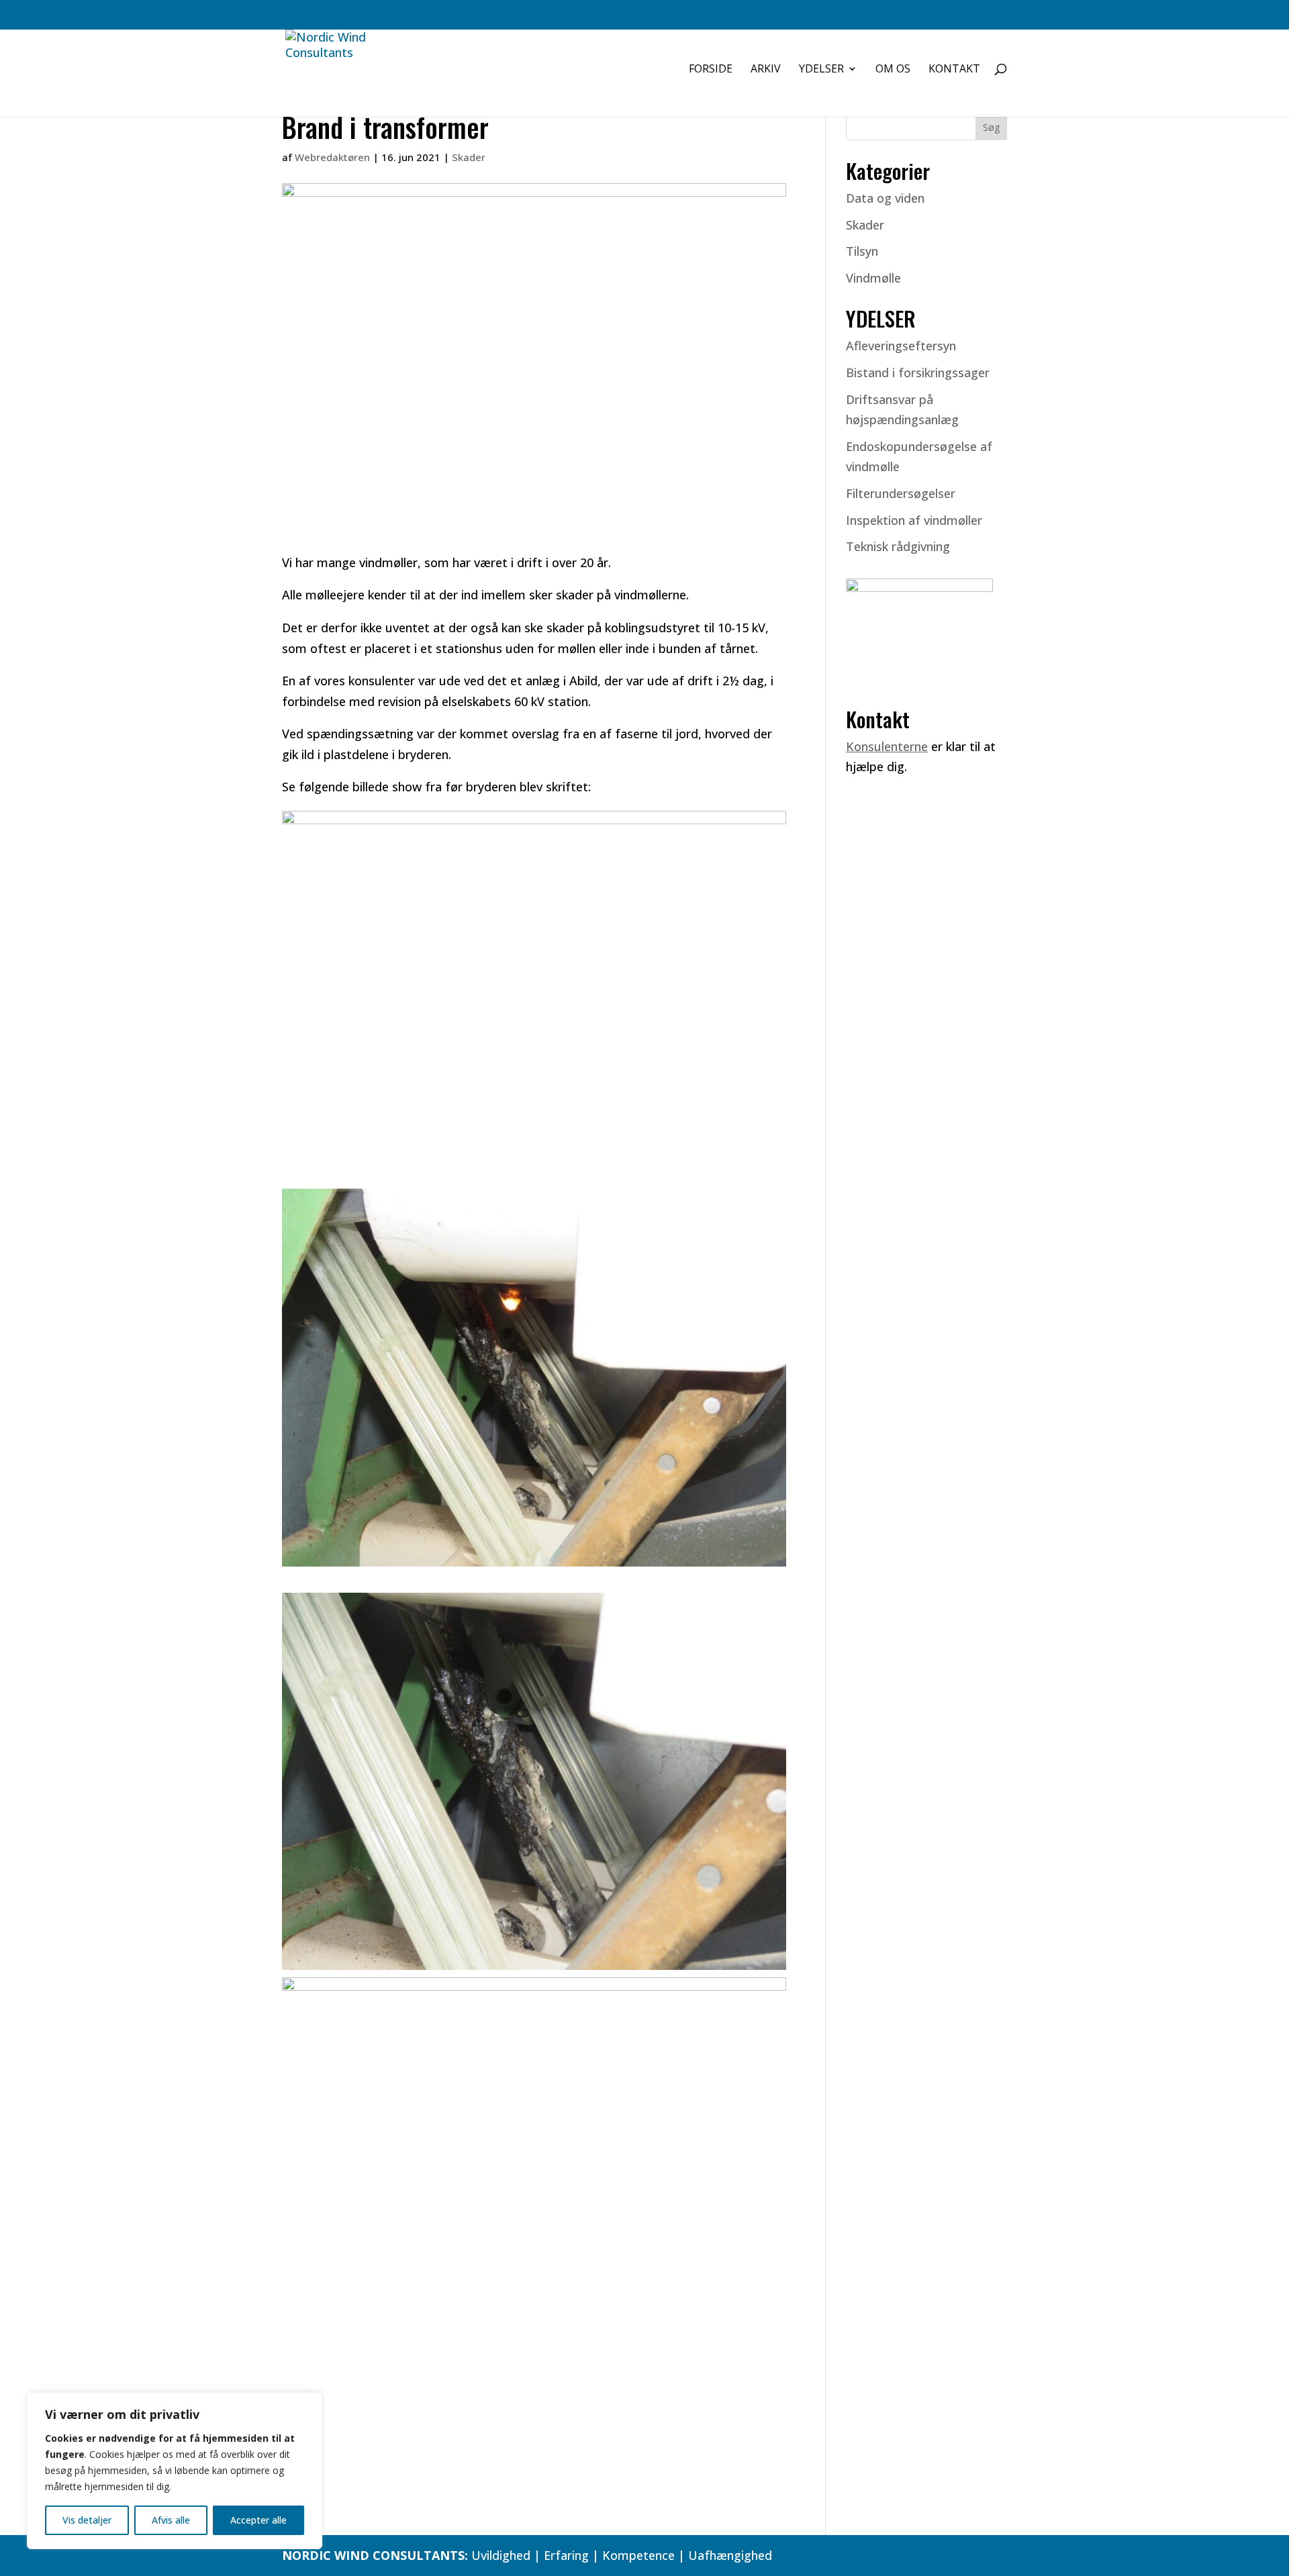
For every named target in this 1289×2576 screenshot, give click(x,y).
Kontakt (954, 70)
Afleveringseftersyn (901, 346)
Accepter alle (258, 2520)
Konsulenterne (887, 746)
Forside (711, 70)
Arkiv (766, 70)
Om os (893, 70)
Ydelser (821, 70)
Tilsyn (862, 251)
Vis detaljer (87, 2520)
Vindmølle (873, 278)
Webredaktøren (332, 157)
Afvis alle (171, 2520)
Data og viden (885, 198)
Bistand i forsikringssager (918, 373)
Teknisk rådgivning (898, 546)
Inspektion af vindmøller (914, 520)
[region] (175, 2471)
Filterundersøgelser (901, 493)
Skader (469, 157)
